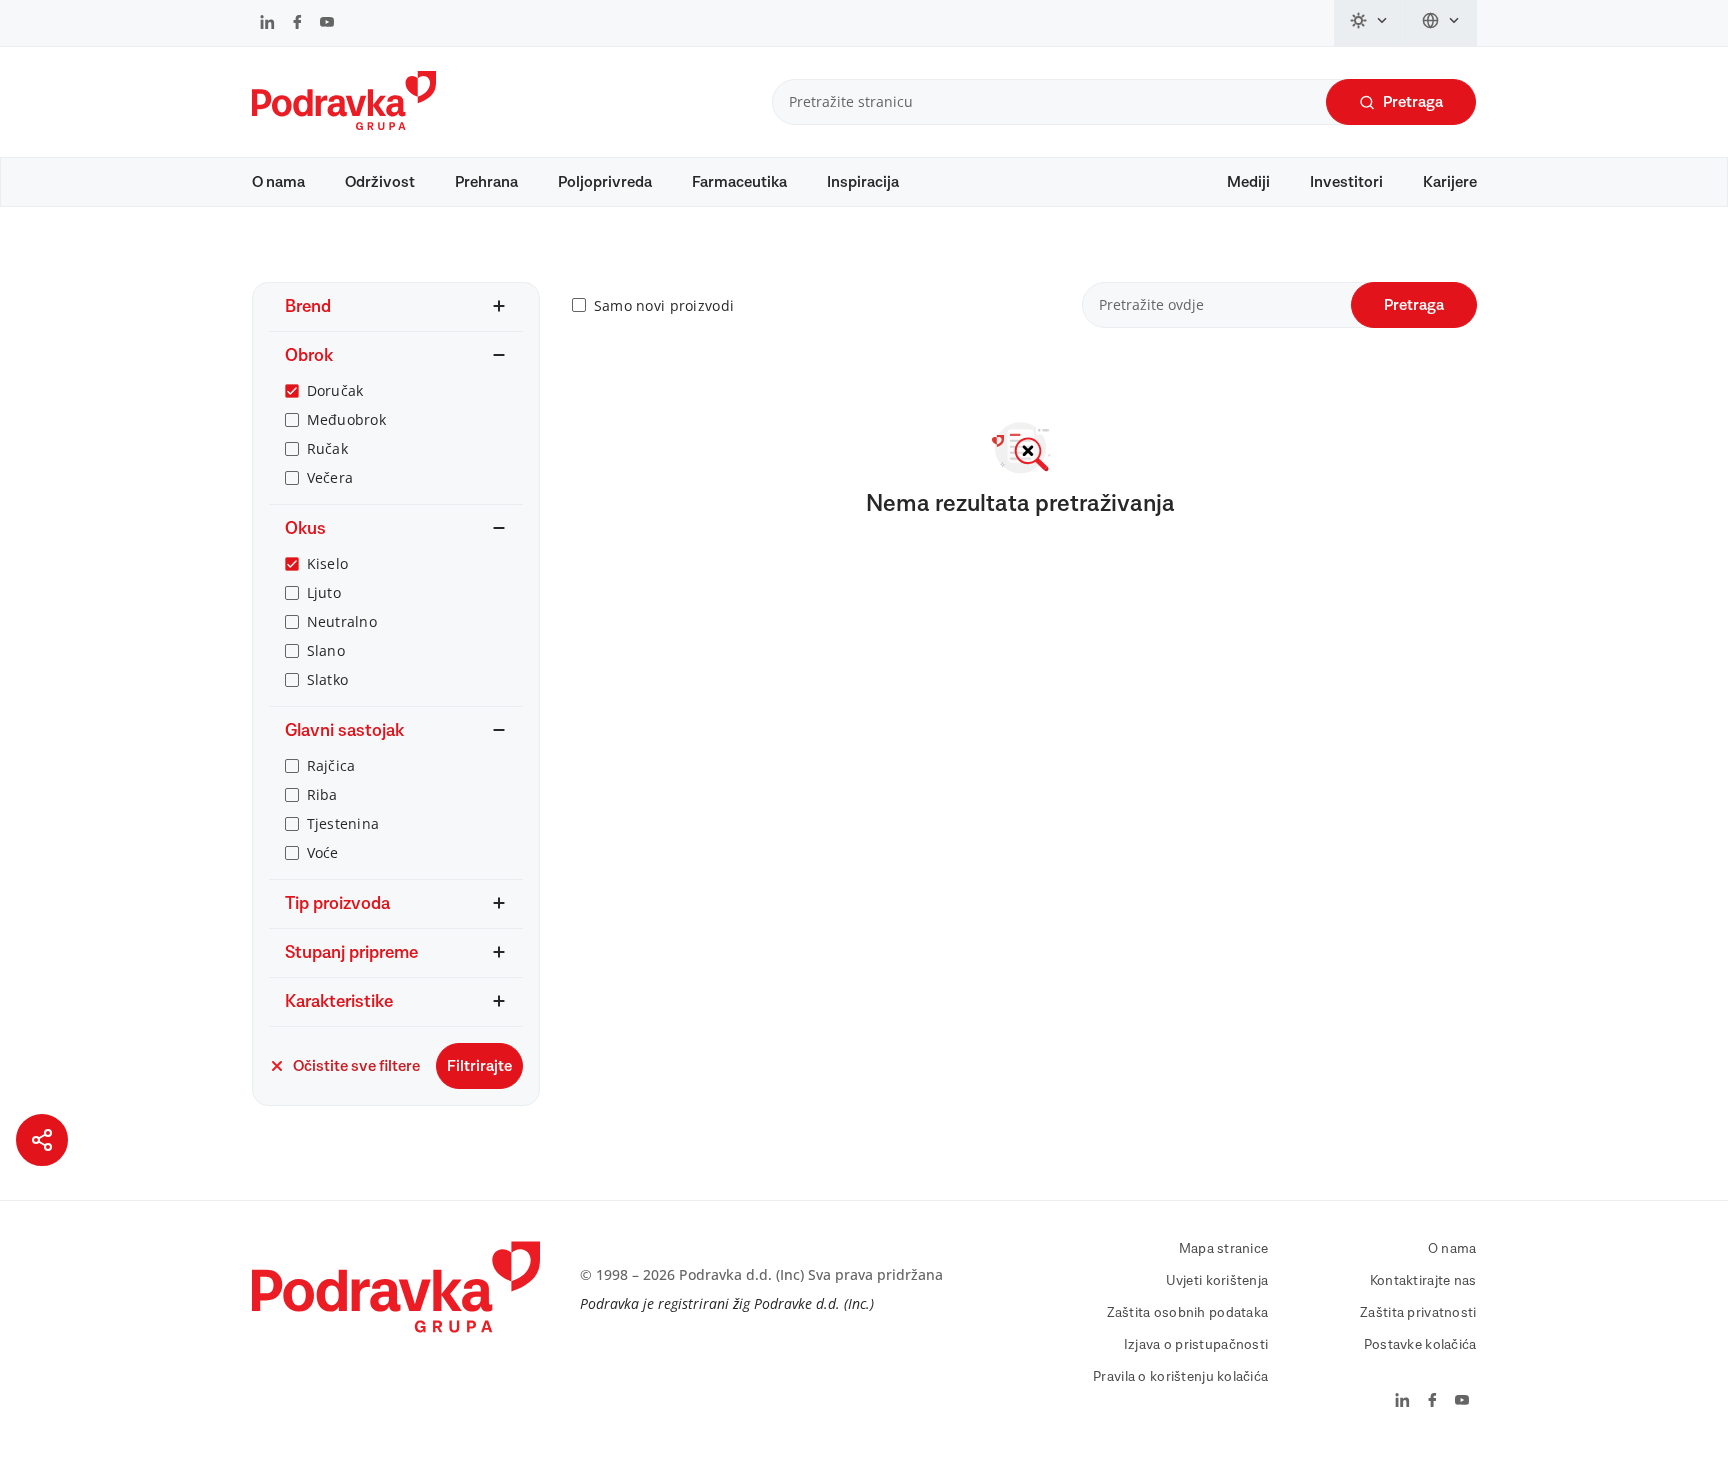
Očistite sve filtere (356, 1066)
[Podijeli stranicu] (42, 1140)
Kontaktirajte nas (1423, 1281)
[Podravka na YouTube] (327, 24)
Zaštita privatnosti (1418, 1313)
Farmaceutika (739, 182)
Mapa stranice (1224, 1249)
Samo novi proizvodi (664, 305)
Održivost (380, 182)
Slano (326, 650)
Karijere (1450, 182)
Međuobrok (347, 419)
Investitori (1346, 182)
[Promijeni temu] (1370, 23)
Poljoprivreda (605, 182)
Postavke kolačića (1420, 1345)
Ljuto (324, 592)
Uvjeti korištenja (1217, 1281)
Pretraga (1413, 102)
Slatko (328, 679)
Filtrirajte (479, 1066)
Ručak (327, 448)
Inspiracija (863, 182)
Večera (330, 477)
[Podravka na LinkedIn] (267, 24)
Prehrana (486, 182)
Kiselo (328, 563)
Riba (322, 794)
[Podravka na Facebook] (297, 24)
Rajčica (331, 765)
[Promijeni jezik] (1441, 23)
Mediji (1248, 182)
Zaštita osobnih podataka (1188, 1313)
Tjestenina (343, 823)
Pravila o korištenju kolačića (1180, 1377)
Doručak (335, 390)
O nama (278, 182)
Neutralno (342, 621)
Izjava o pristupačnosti (1196, 1345)
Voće (323, 852)
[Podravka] (344, 125)
